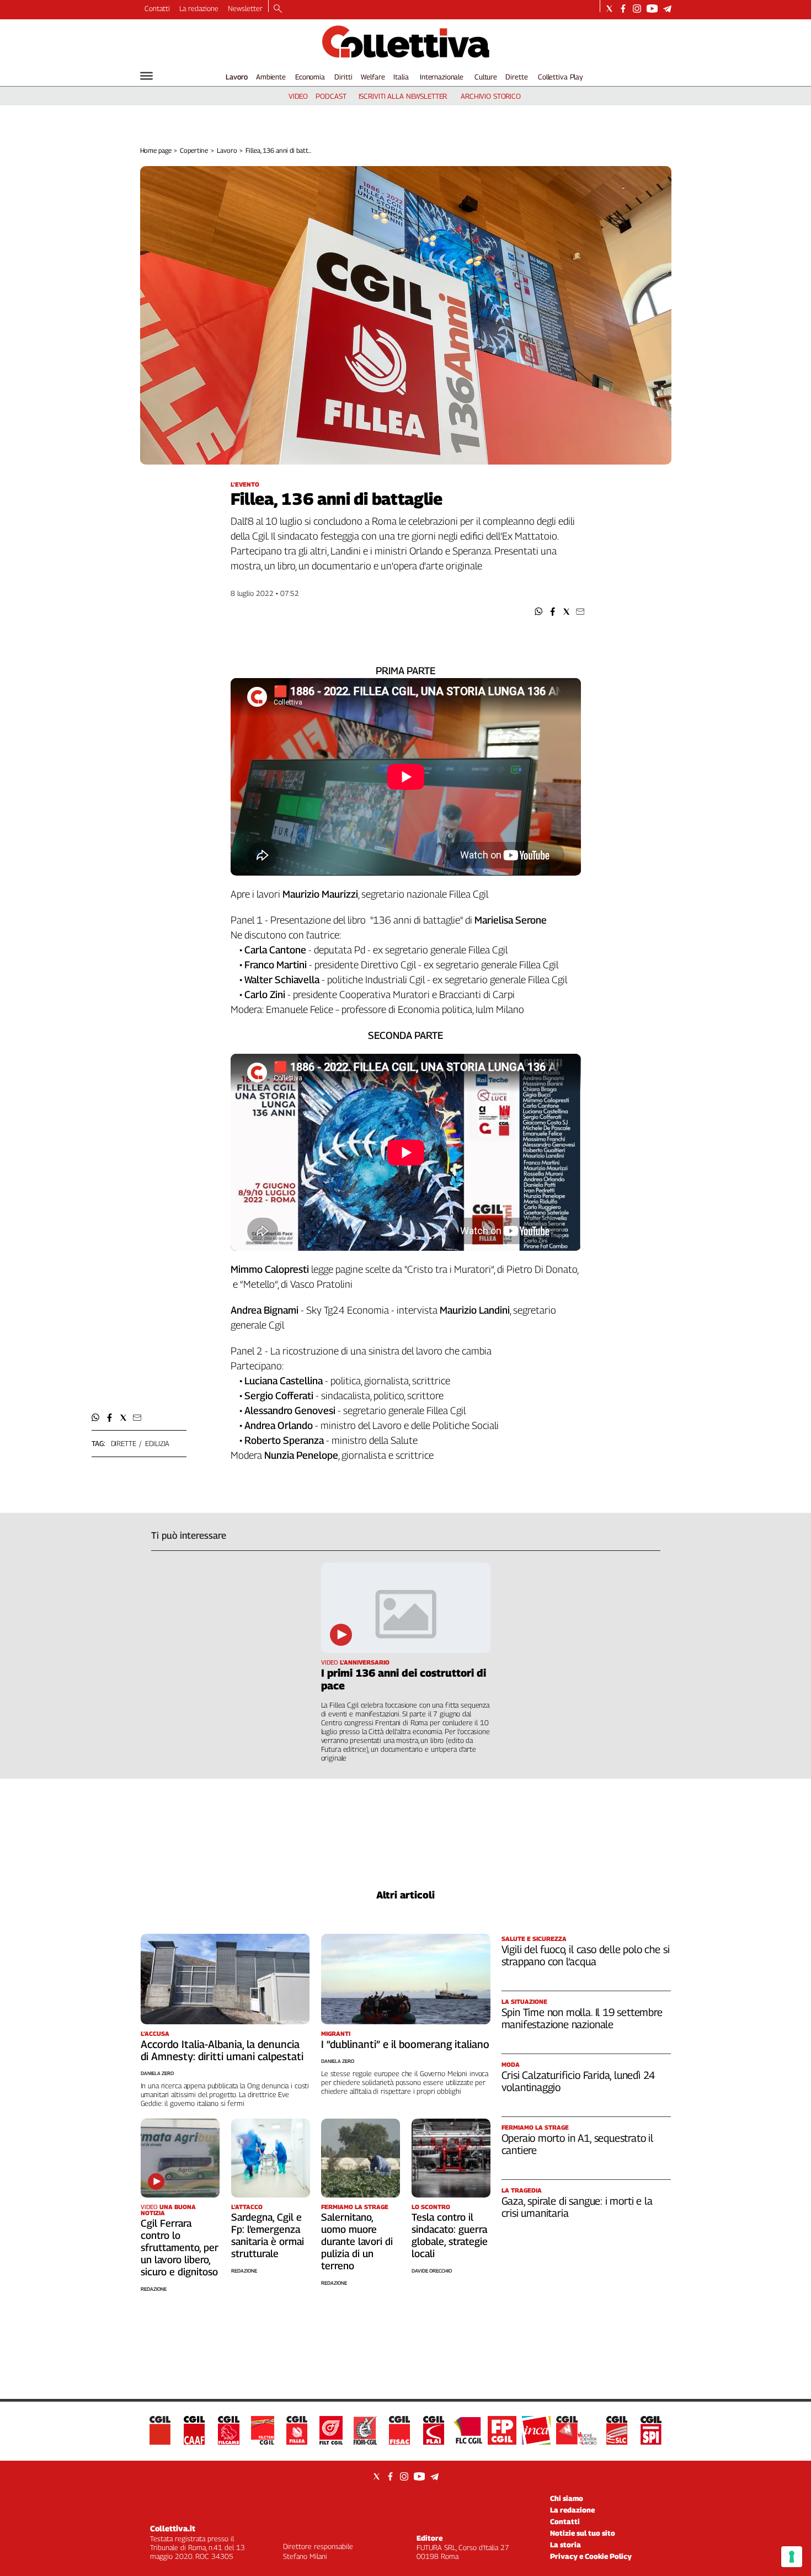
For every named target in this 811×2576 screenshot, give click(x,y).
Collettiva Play (561, 77)
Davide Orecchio (432, 2271)
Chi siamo (567, 2498)
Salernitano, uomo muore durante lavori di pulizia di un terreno (357, 2241)
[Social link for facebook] (623, 9)
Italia (401, 77)
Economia (310, 77)
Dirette (516, 77)
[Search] (278, 9)
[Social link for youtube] (652, 9)
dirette (124, 1443)
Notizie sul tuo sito (583, 2533)
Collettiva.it (173, 2528)
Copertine (194, 150)
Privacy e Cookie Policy (591, 2556)
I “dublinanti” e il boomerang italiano (405, 2044)
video (298, 96)
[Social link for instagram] (637, 9)
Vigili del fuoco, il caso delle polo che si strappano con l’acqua (586, 1955)
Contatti (157, 8)
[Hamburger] (146, 76)
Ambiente (271, 77)
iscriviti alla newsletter (403, 96)
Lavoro (237, 77)
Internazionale (442, 77)
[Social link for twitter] (609, 9)
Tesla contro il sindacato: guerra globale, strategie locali (450, 2235)
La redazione (199, 8)
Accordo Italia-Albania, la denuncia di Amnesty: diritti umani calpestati (222, 2050)
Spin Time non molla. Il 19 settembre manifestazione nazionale (582, 2018)
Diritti (343, 77)
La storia (565, 2545)
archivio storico (491, 96)
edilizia (157, 1443)
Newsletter (245, 8)
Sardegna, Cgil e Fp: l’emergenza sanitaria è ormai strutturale (268, 2235)
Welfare (373, 77)
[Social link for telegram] (667, 9)
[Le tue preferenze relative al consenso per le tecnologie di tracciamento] (792, 2557)
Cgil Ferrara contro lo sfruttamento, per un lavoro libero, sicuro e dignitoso (180, 2247)
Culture (486, 77)
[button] (539, 612)
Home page (156, 150)
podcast (331, 96)
